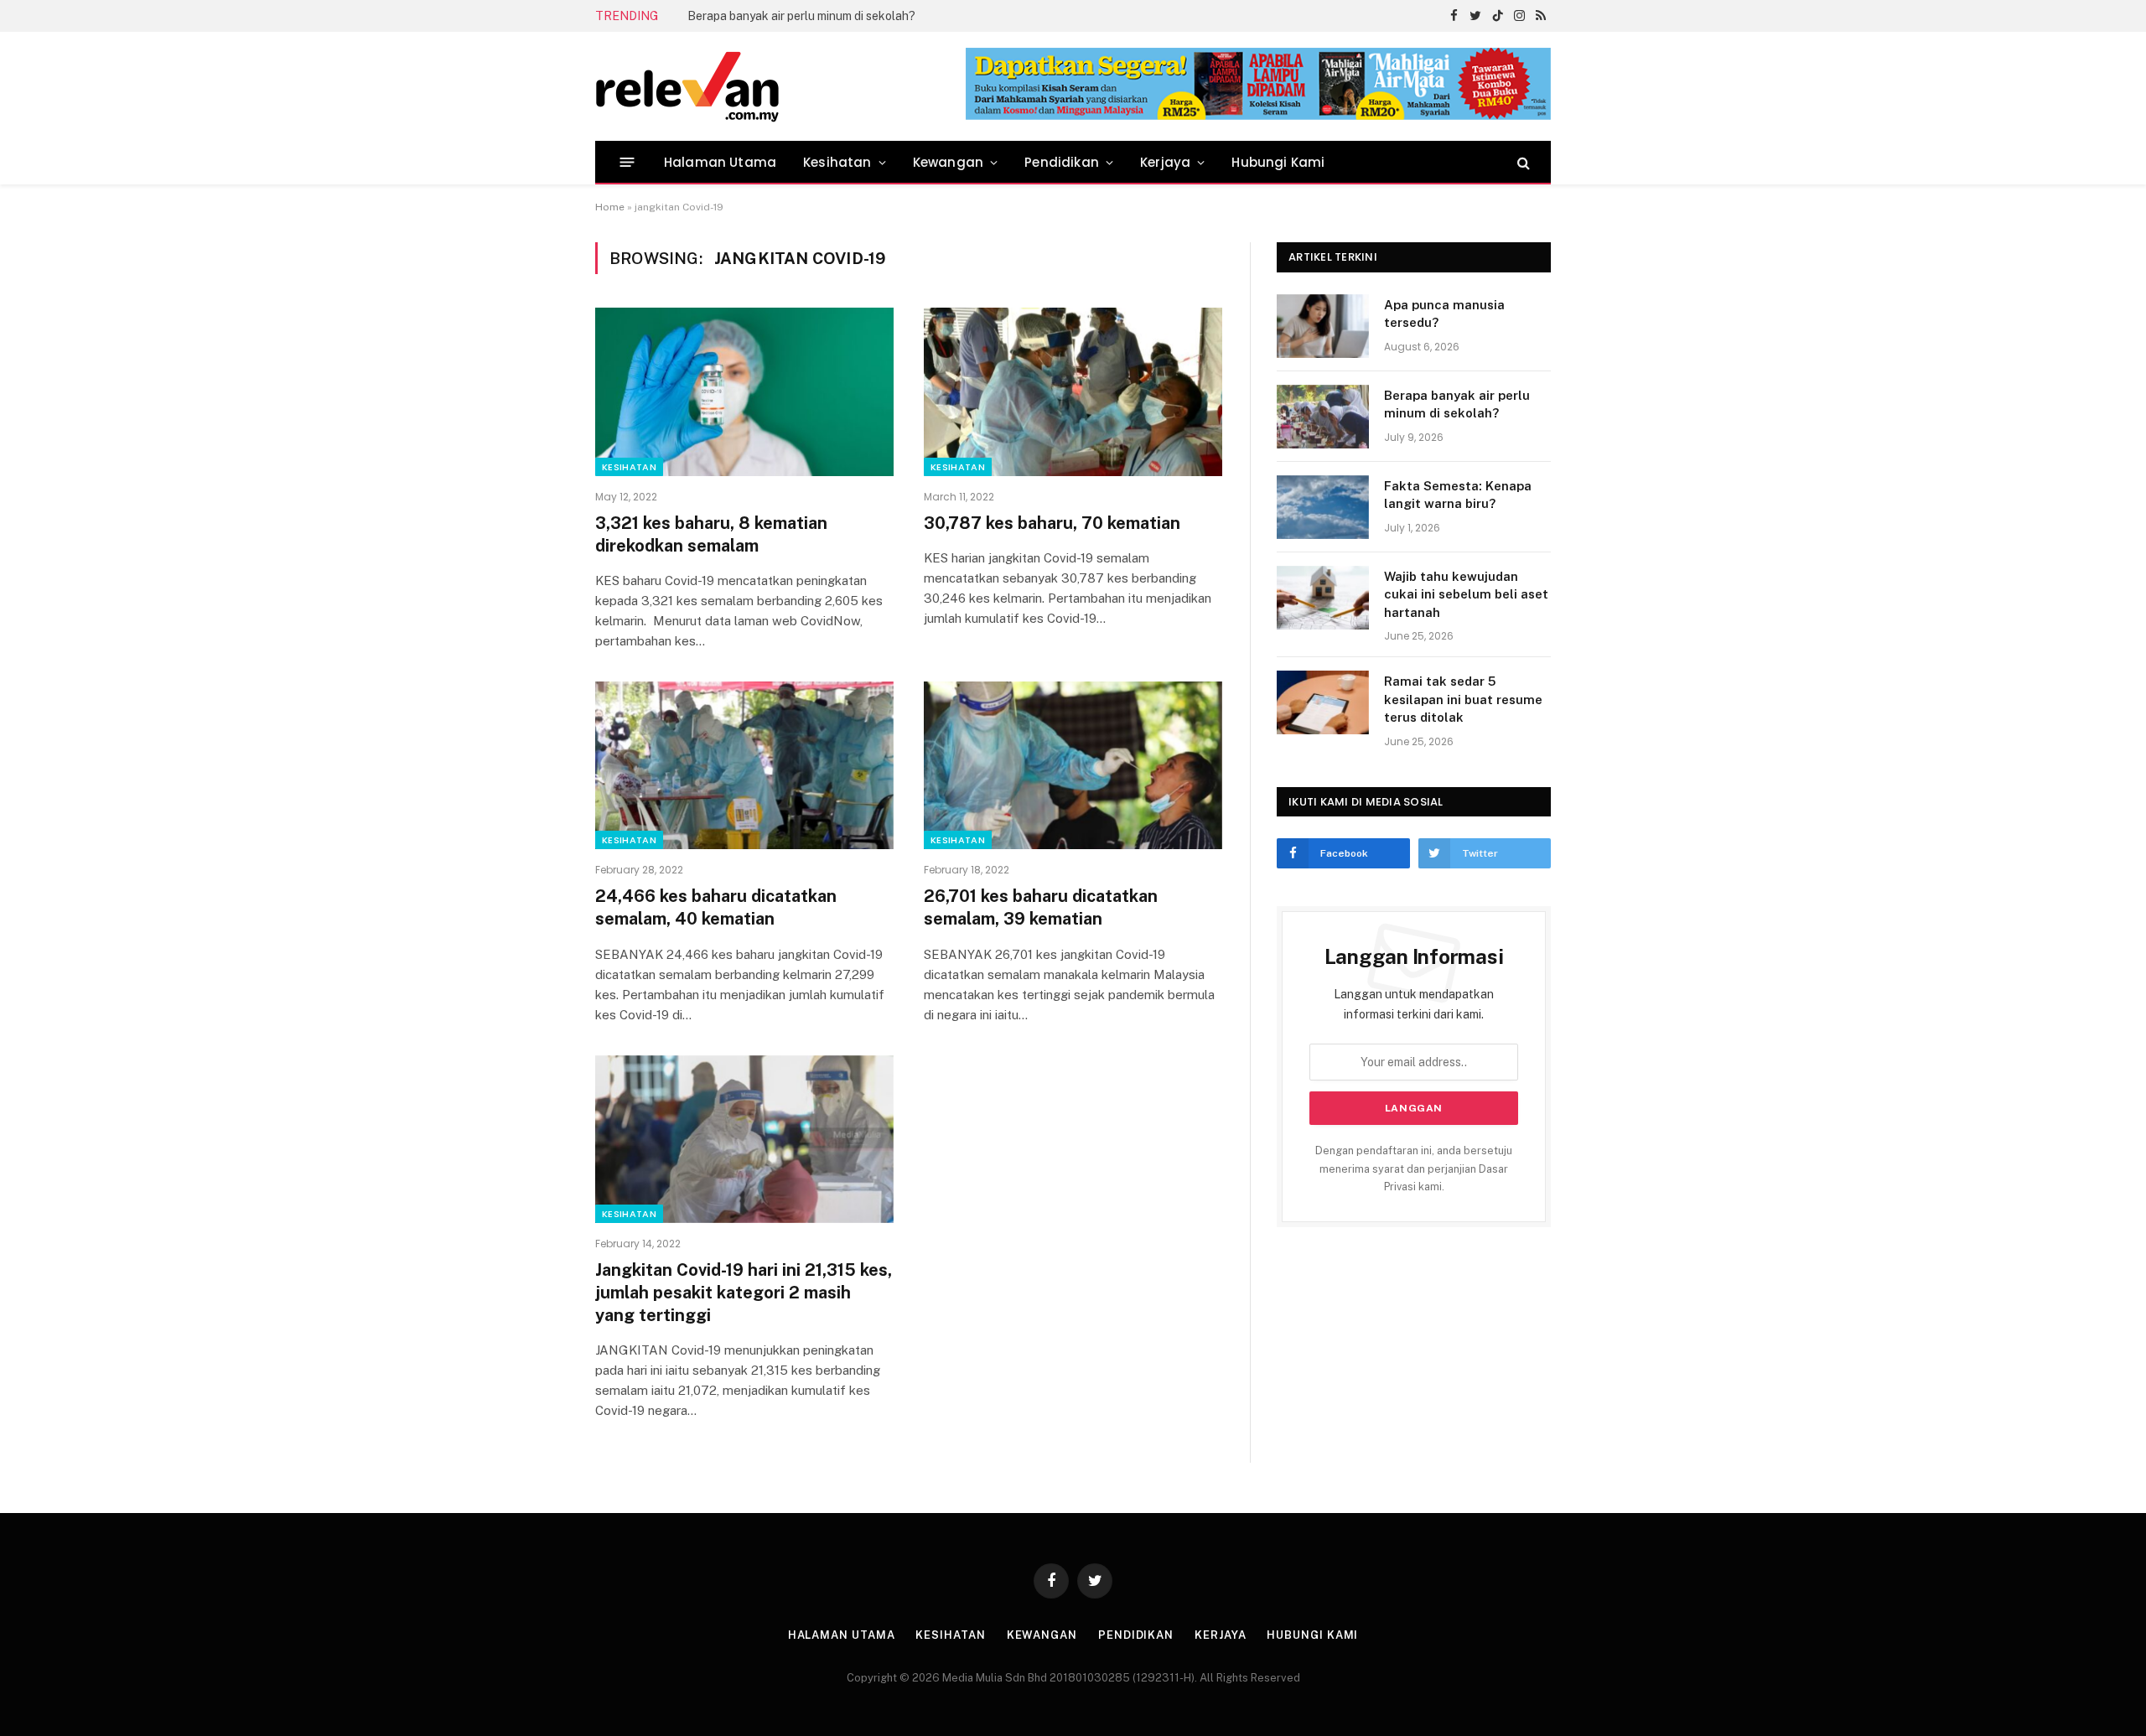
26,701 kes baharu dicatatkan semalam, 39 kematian (1041, 907)
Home (610, 207)
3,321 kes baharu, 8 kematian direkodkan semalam (711, 534)
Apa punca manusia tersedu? (1444, 314)
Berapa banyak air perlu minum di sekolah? (801, 16)
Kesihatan (837, 162)
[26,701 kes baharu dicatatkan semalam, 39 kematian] (1073, 765)
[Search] (1522, 162)
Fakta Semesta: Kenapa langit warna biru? (1458, 495)
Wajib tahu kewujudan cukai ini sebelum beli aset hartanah (1466, 594)
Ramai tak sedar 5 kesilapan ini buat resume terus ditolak (1463, 699)
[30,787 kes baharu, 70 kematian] (1073, 391)
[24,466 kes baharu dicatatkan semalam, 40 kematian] (744, 765)
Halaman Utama (720, 162)
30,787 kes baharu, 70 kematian (1052, 523)
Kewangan (948, 162)
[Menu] (627, 162)
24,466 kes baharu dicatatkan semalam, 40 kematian (716, 907)
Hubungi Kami (1278, 162)
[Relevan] (782, 86)
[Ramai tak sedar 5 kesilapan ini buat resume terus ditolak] (1323, 702)
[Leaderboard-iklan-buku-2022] (1258, 116)
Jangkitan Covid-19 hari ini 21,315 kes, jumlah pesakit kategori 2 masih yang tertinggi (744, 1293)
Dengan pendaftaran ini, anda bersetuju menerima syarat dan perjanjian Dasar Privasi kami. (1414, 1169)
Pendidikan (1062, 162)
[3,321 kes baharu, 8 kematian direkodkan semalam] (744, 391)
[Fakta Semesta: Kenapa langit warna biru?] (1323, 507)
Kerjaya (1165, 162)
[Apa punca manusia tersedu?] (1323, 326)
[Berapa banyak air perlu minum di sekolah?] (1323, 417)
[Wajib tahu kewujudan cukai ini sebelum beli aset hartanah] (1323, 598)
